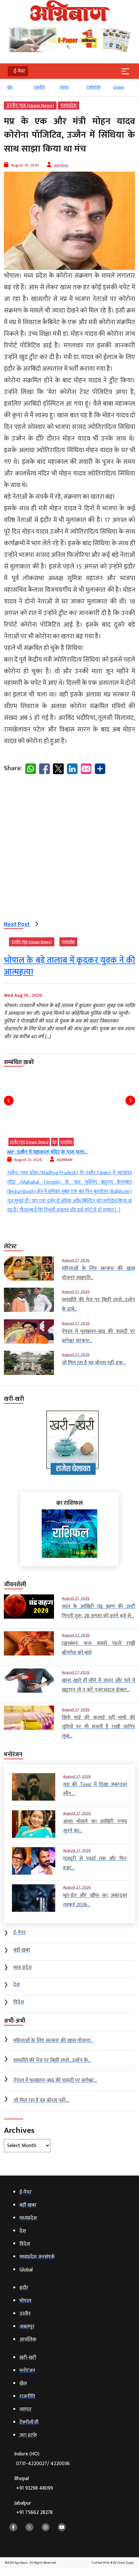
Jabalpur (33, 2508)
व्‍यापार (64, 87)
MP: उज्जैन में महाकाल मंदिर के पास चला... (47, 1152)
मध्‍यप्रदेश (69, 106)
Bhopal (34, 2483)
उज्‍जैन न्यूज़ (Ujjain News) (30, 106)
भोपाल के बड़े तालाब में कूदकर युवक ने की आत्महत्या (69, 966)
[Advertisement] (69, 849)
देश (54, 1142)
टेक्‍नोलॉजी (94, 87)
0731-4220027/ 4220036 (43, 2464)
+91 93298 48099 (35, 2488)
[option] (17, 90)
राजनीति (39, 87)
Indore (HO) (42, 2459)
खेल (10, 87)
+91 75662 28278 (34, 2512)
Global (118, 87)
